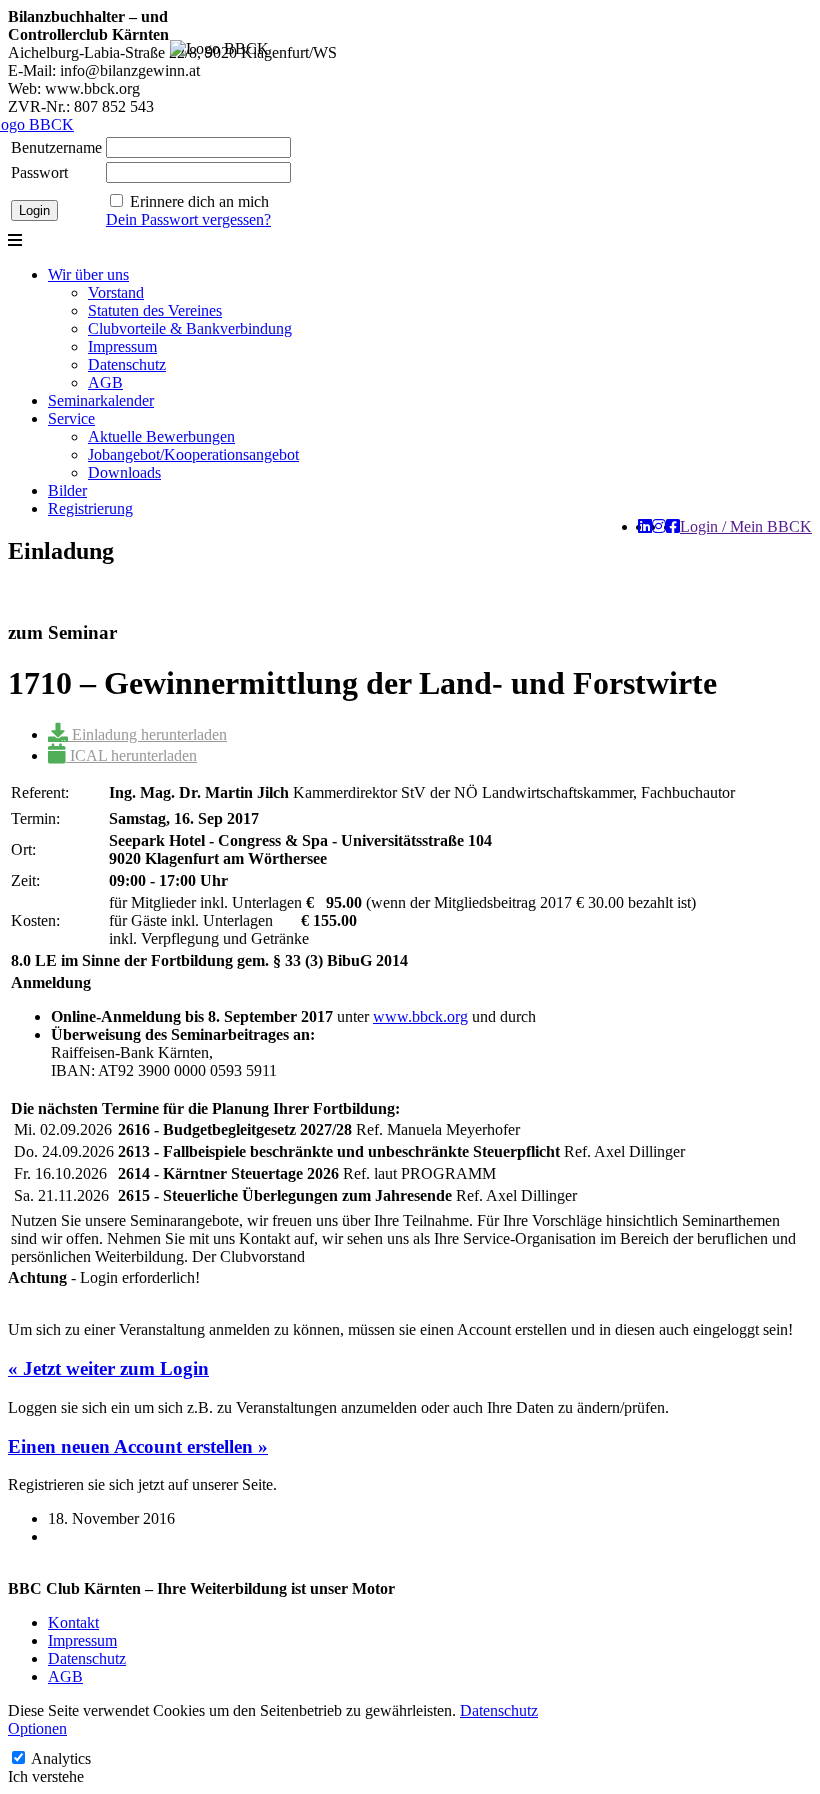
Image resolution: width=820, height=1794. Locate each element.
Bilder (67, 490)
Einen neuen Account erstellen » (138, 1446)
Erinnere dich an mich (199, 201)
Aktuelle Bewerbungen (161, 436)
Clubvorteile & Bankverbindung (190, 328)
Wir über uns (88, 274)
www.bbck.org (420, 1016)
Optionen (37, 1728)
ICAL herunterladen (131, 755)
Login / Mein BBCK (746, 526)
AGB (105, 382)
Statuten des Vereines (155, 310)
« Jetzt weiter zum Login (108, 1368)
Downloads (124, 472)
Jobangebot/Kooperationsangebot (193, 454)
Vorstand (116, 292)
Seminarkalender (101, 400)
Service (71, 418)
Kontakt (73, 1622)
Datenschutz (127, 364)
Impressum (122, 346)
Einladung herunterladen (147, 734)
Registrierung (90, 508)
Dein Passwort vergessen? (188, 219)
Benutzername (56, 147)
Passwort (39, 172)
